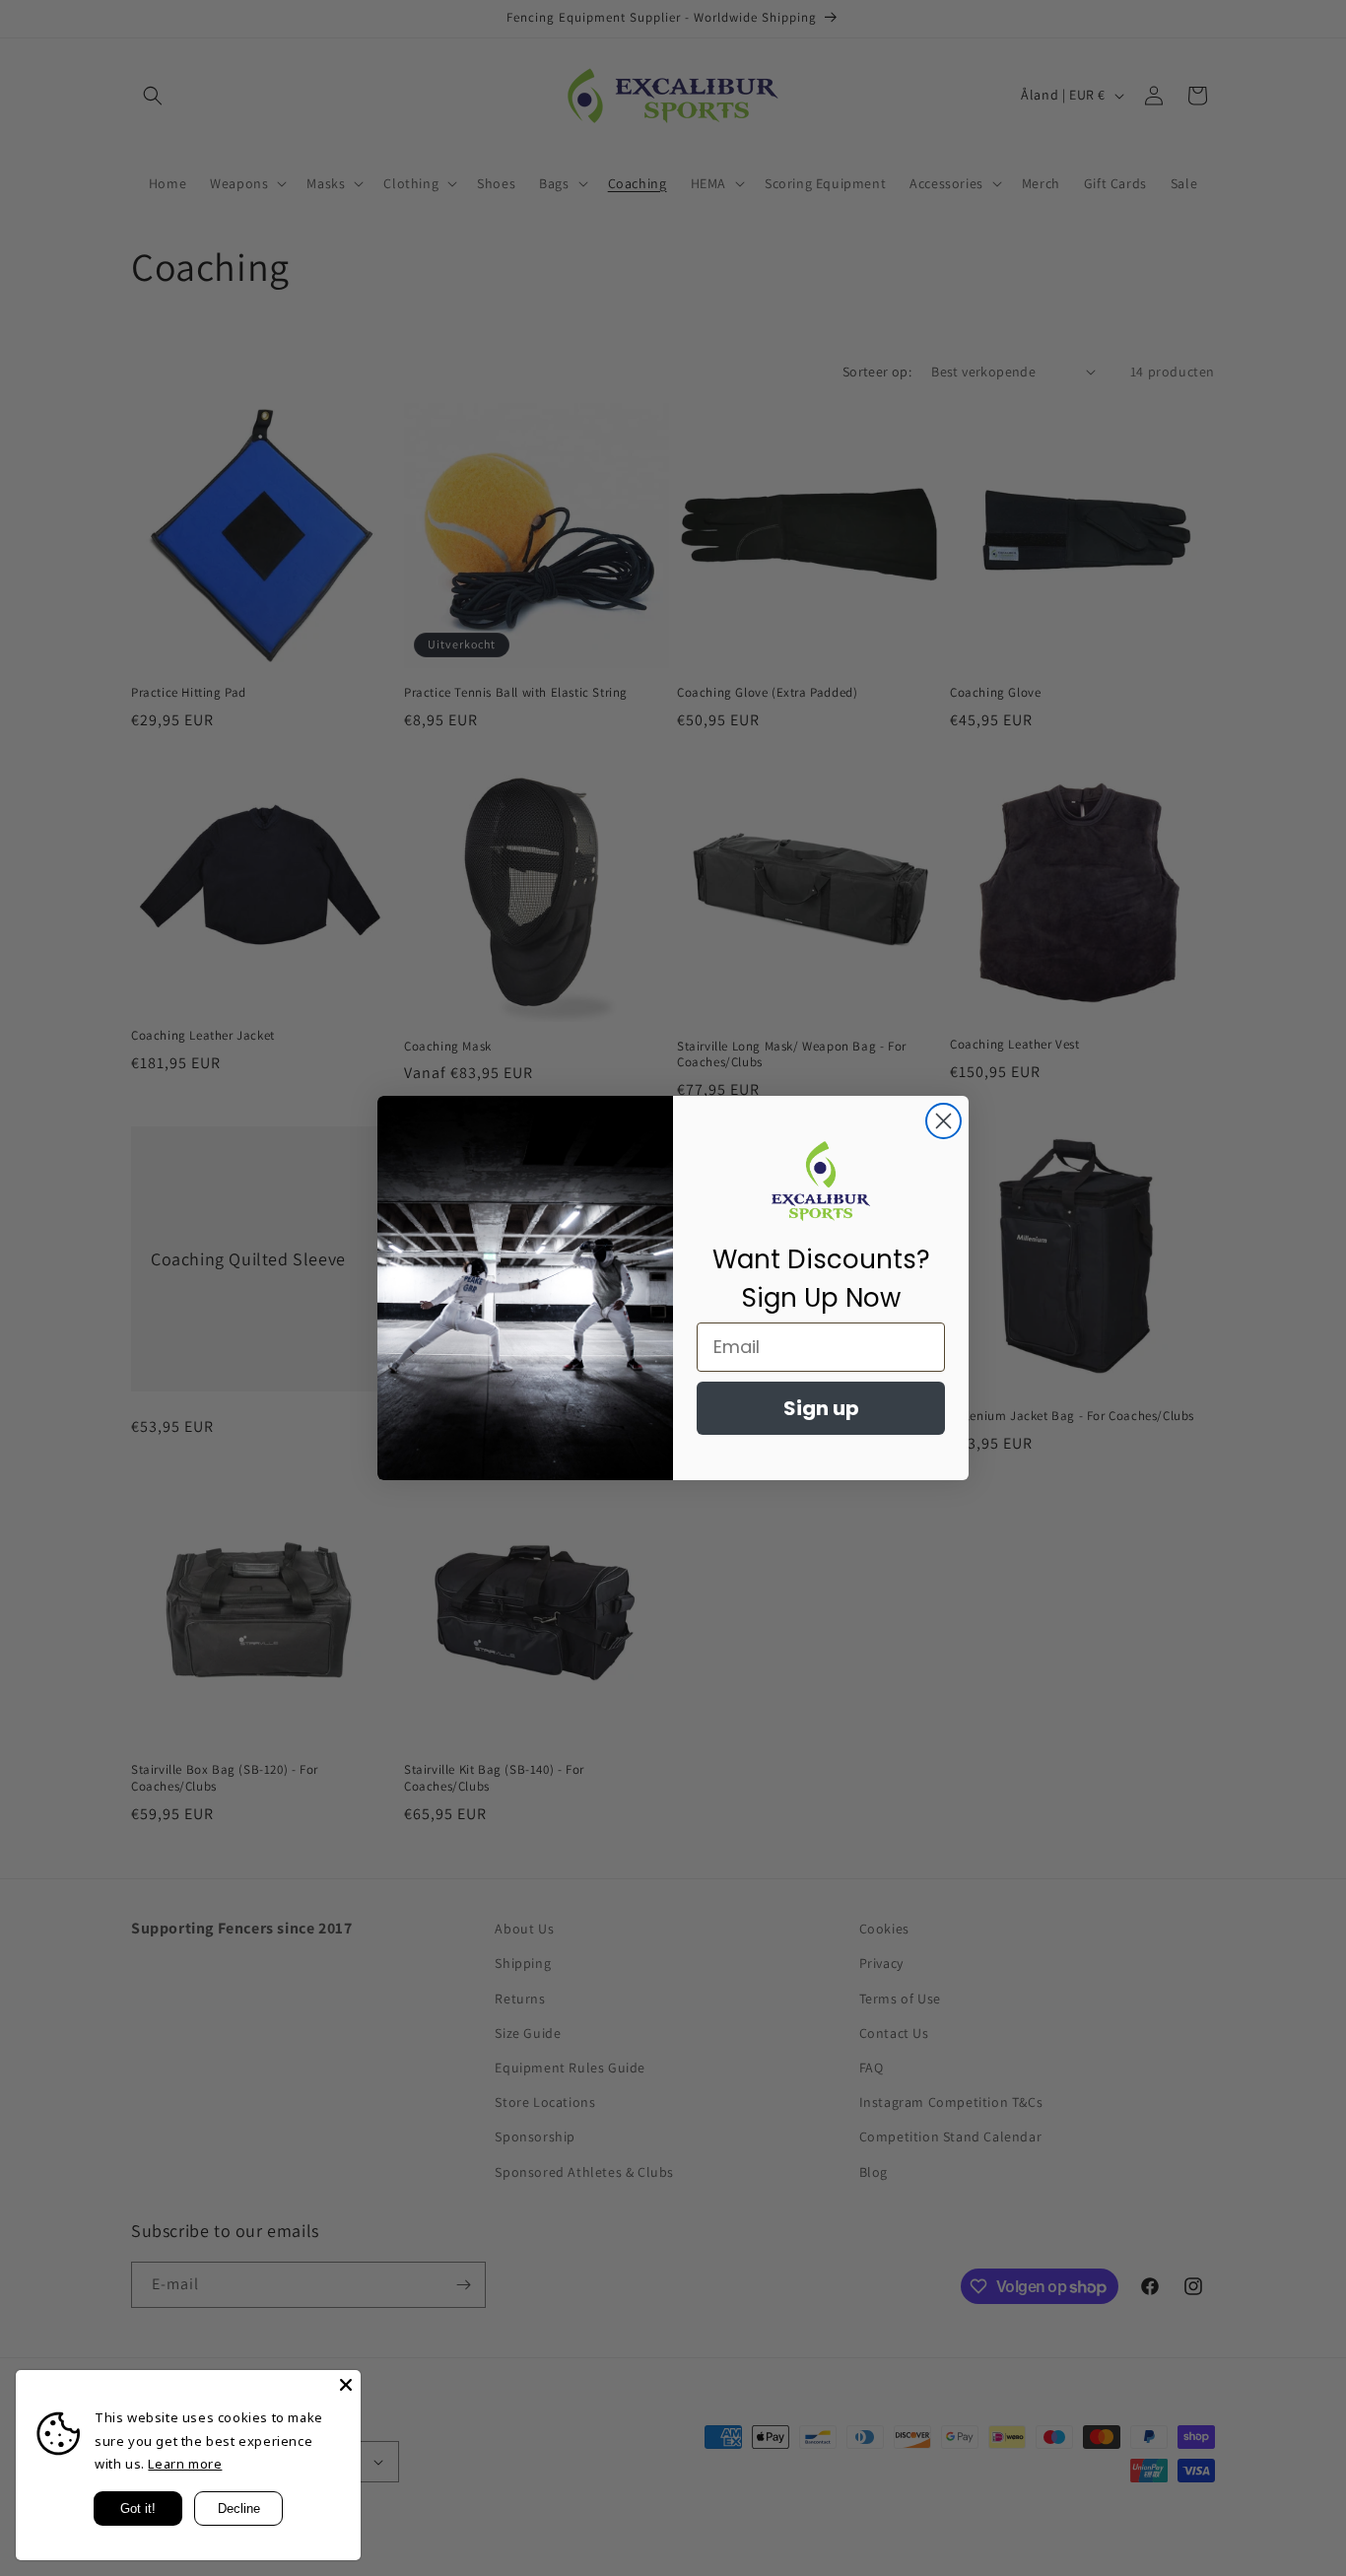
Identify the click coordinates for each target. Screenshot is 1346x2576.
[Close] (346, 2385)
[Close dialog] (943, 1121)
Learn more (185, 2464)
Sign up (821, 1408)
